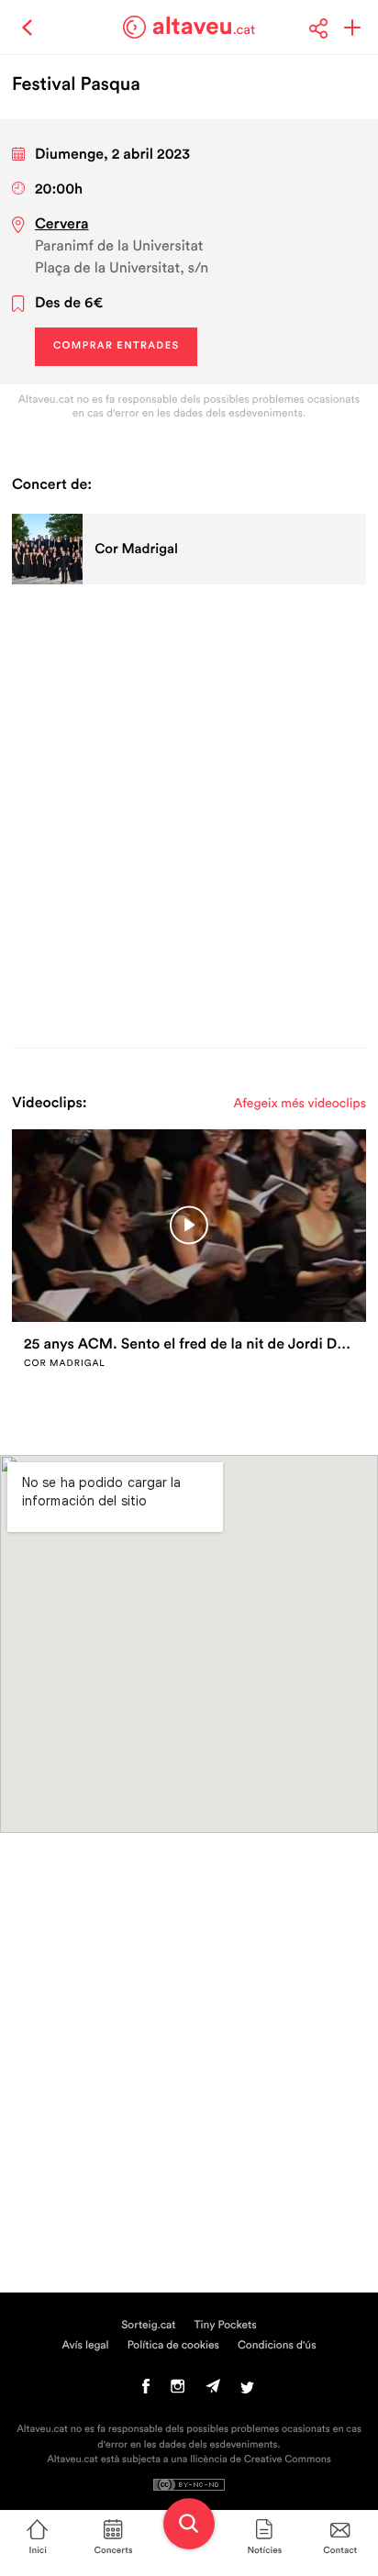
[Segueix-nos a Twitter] (247, 2391)
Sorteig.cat (148, 2326)
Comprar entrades (116, 346)
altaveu (204, 27)
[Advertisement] (189, 813)
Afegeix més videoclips (300, 1104)
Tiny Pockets (226, 2326)
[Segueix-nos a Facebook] (146, 2391)
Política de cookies (173, 2346)
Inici (38, 2550)
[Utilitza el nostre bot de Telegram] (213, 2391)
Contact (340, 2550)
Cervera (62, 225)
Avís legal (85, 2346)
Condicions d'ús (277, 2346)
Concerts (114, 2550)
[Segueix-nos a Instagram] (178, 2391)
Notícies (264, 2550)
